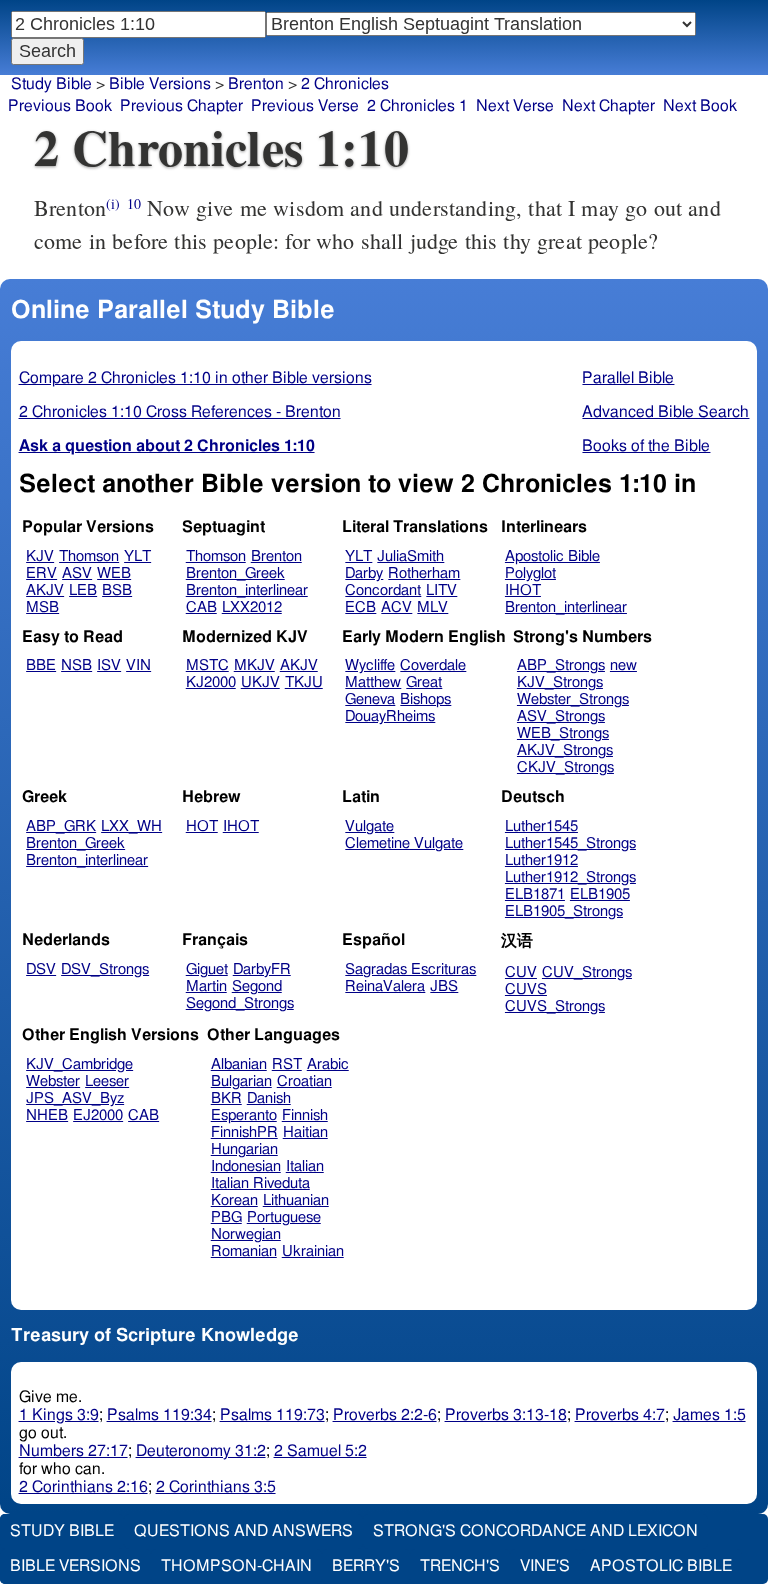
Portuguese (284, 1217)
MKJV (254, 665)
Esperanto (244, 1115)
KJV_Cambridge (79, 1064)
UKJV (260, 682)
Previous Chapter (181, 106)
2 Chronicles (345, 84)
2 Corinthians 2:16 (83, 1487)
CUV (521, 972)
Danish (269, 1098)
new (623, 665)
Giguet (207, 969)
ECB (360, 607)
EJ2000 (98, 1115)
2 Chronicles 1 (417, 106)
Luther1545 (541, 826)
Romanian (244, 1251)
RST (287, 1064)
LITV (441, 590)
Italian (305, 1166)
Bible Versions (160, 84)
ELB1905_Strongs (564, 911)
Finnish (305, 1115)
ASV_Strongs (561, 716)
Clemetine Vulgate (404, 843)
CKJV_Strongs (565, 767)
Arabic (328, 1064)
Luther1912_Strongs (570, 877)
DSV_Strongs (105, 969)
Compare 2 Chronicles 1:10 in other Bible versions (195, 378)
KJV (40, 556)
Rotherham (424, 573)
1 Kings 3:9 (59, 1415)
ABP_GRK (61, 826)
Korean (234, 1200)
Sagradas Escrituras (410, 969)
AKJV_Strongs (565, 750)
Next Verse (515, 106)
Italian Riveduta (260, 1183)
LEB (83, 590)
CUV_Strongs (587, 972)
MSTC (207, 665)
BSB (117, 590)
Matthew (373, 682)
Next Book (700, 106)
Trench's (460, 1566)
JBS (444, 986)
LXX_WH (131, 826)
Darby (364, 573)
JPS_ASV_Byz (75, 1098)
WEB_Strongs (563, 733)
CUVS (526, 989)
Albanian (239, 1064)
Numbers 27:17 (73, 1451)
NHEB (47, 1115)
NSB (76, 665)
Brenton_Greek (235, 573)
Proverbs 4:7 (620, 1415)
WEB (114, 573)
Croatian (304, 1081)
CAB (201, 607)
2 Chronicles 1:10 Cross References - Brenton (180, 412)
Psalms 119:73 (272, 1415)
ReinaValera (385, 986)
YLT (137, 556)
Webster (53, 1081)
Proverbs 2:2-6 (385, 1415)
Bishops (425, 699)
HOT (202, 826)
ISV (109, 665)
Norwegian (246, 1234)
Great (424, 682)
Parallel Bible (628, 378)
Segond (257, 986)
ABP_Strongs (561, 665)
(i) (113, 203)
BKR (226, 1098)
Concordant (383, 590)
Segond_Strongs (240, 1003)
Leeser (107, 1081)
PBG (226, 1217)
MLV (432, 607)
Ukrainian (313, 1251)
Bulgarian (241, 1081)
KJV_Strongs (560, 682)
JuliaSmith (410, 556)
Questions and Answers (243, 1531)
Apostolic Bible (661, 1566)
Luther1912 (541, 860)
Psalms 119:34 (159, 1415)
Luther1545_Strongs (570, 843)
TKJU (304, 682)
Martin (206, 986)
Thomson (89, 556)
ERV (41, 573)
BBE (41, 665)
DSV (41, 969)
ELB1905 (600, 894)
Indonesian (246, 1166)
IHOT (523, 590)
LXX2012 (252, 607)
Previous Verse (305, 106)
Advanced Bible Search (665, 412)
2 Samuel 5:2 (320, 1451)
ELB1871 (535, 894)
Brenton (276, 556)
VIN (138, 665)
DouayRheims (390, 716)
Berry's (366, 1566)
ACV (396, 607)
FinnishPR (244, 1132)
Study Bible (51, 84)
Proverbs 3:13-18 (506, 1415)
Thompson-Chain (236, 1566)
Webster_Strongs (573, 699)
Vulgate (369, 826)
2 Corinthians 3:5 (216, 1487)
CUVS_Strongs (555, 1006)
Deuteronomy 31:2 (201, 1451)
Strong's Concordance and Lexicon (535, 1531)
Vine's (545, 1566)
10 (134, 203)
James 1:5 (709, 1415)
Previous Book (60, 106)
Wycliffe (370, 665)
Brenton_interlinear (247, 590)
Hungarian (244, 1149)
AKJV (45, 590)
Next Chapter (608, 106)
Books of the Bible (646, 446)
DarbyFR (262, 969)
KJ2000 (211, 682)
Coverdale (433, 665)
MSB (42, 607)
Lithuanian (296, 1200)
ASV (77, 573)
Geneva (370, 699)
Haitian (305, 1132)
